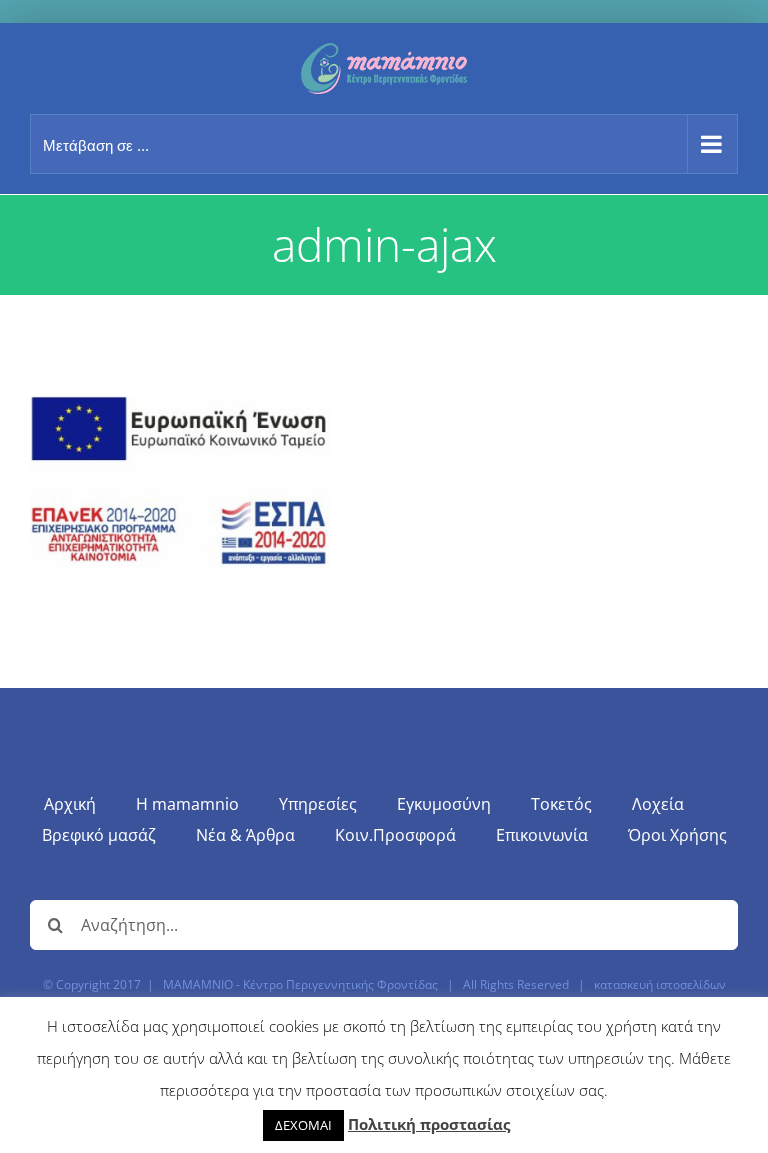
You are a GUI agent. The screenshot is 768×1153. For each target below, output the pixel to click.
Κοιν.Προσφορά (395, 835)
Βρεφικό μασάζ (99, 835)
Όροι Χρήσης (677, 835)
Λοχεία (658, 804)
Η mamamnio (187, 804)
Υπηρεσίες (318, 804)
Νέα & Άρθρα (245, 835)
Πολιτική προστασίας (429, 1124)
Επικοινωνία (542, 835)
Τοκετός (561, 804)
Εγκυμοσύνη (444, 804)
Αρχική (70, 804)
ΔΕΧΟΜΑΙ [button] (303, 1125)
